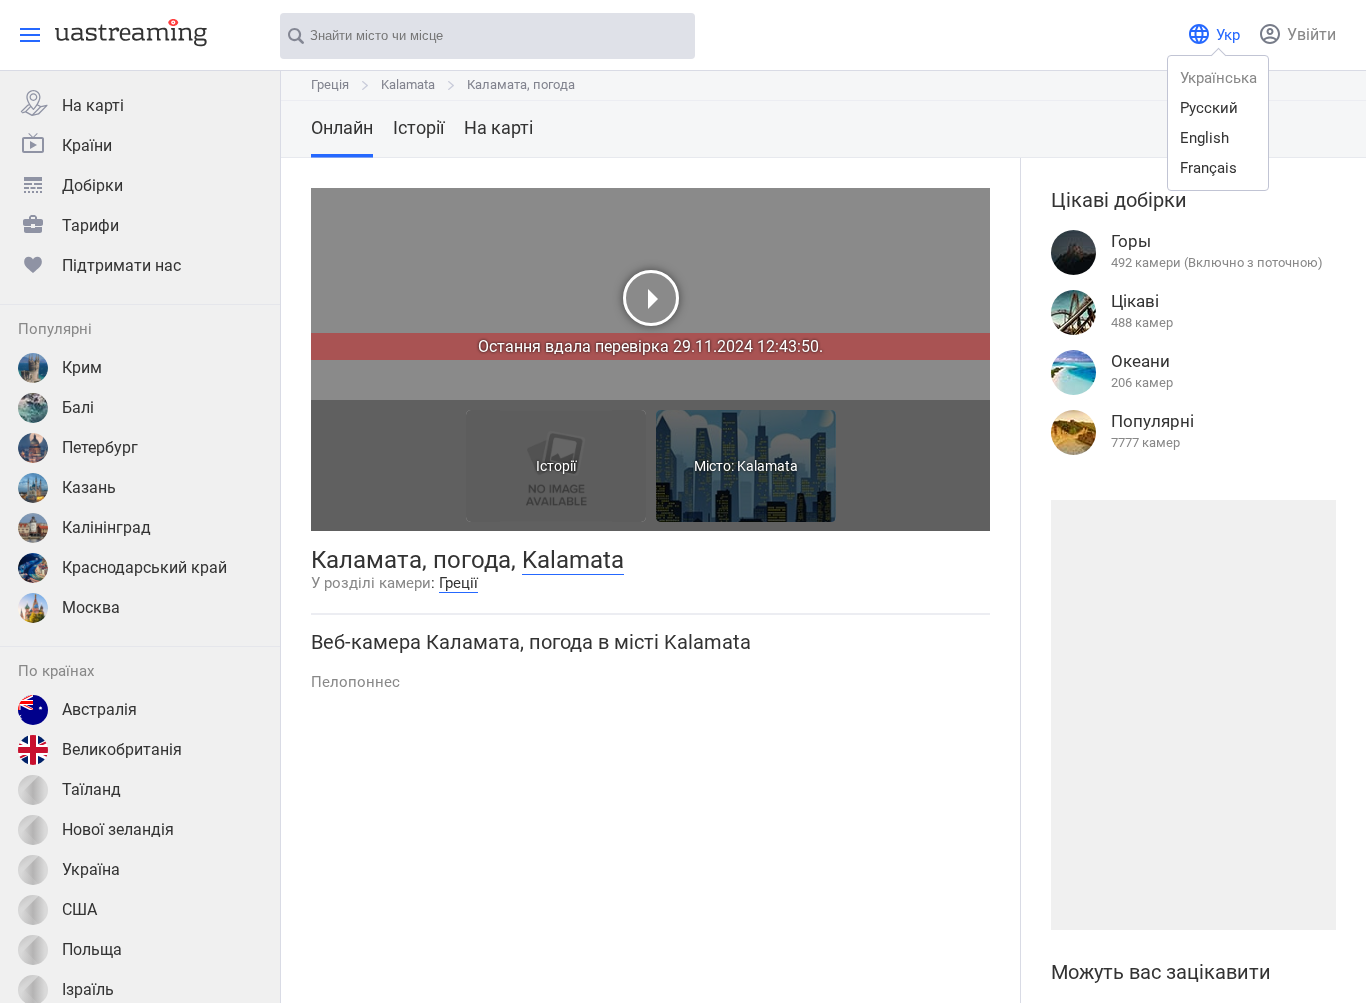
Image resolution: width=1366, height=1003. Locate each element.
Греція (330, 84)
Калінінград (106, 527)
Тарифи (90, 225)
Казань (89, 487)
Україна (91, 869)
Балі (78, 407)
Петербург (100, 447)
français (1208, 168)
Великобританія (122, 749)
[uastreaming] (126, 32)
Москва (91, 607)
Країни (87, 145)
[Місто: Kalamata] (746, 516)
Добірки (92, 185)
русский (1209, 108)
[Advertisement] (1193, 715)
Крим (82, 367)
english (1204, 138)
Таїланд (91, 789)
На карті (93, 105)
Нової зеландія (118, 829)
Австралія (99, 709)
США (79, 909)
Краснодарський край (144, 567)
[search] (670, 37)
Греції (458, 583)
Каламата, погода (521, 84)
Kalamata (408, 84)
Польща (92, 949)
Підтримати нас (121, 265)
